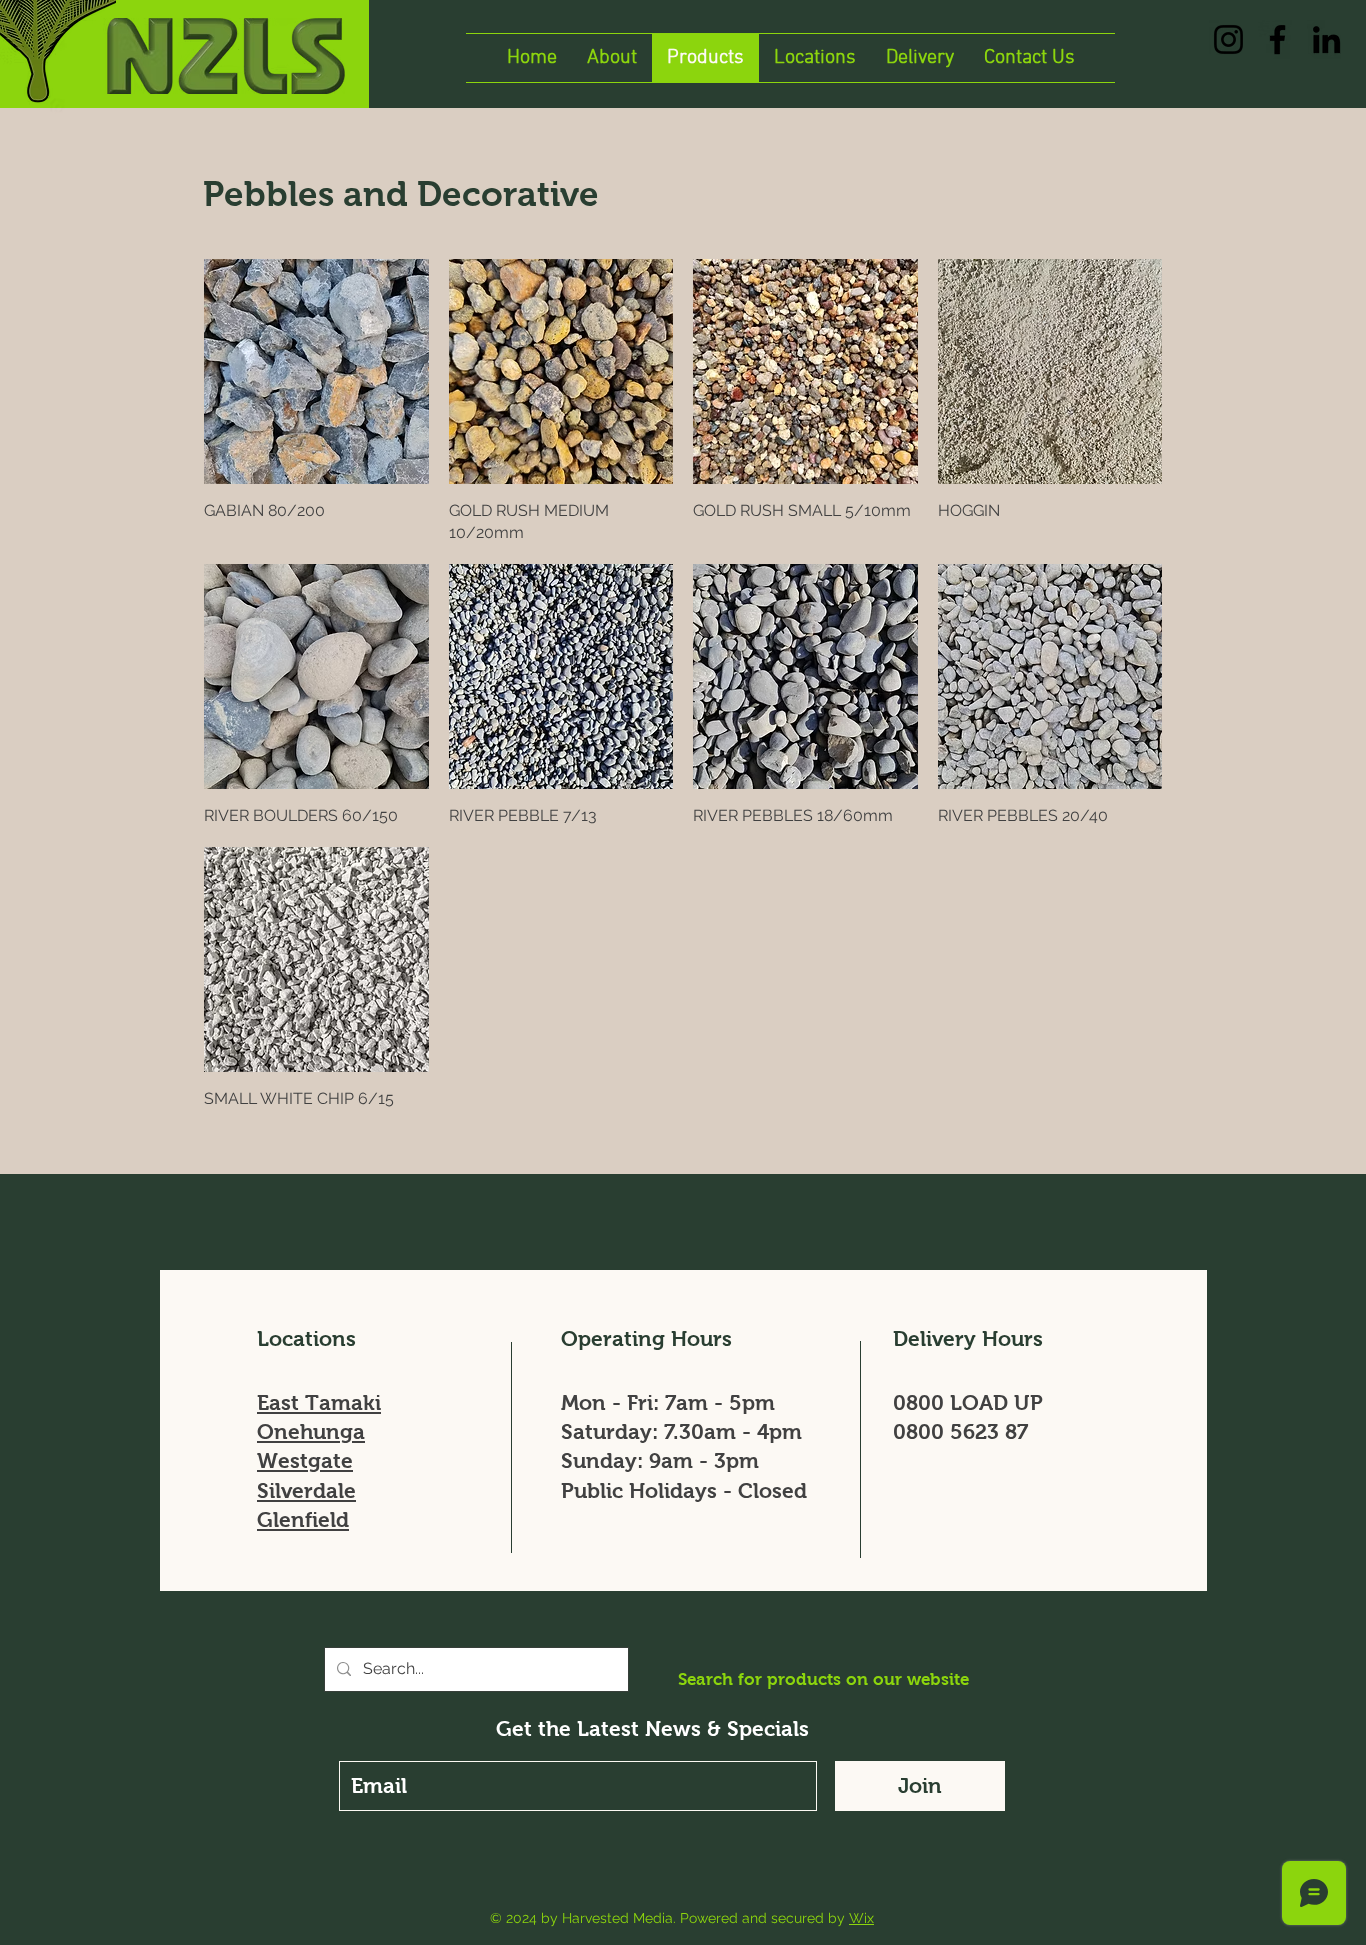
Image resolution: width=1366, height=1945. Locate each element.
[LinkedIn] (1326, 39)
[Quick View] (316, 371)
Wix (861, 1918)
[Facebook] (1277, 39)
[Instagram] (1228, 39)
